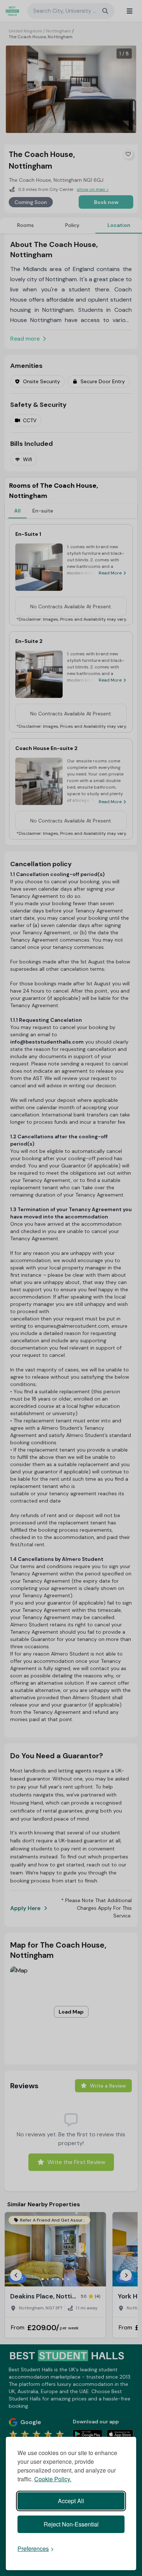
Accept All (71, 2501)
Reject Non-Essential (71, 2524)
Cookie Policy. (53, 2479)
